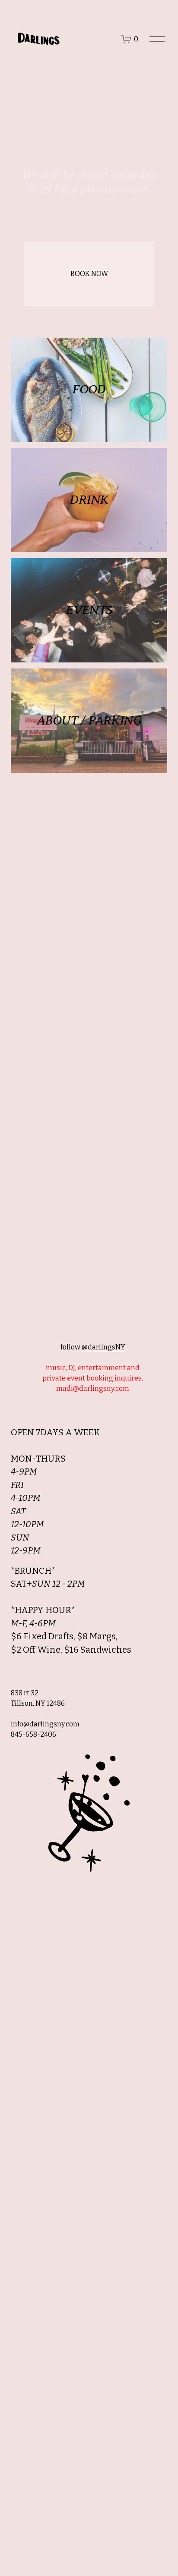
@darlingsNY (103, 1347)
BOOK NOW (89, 274)
